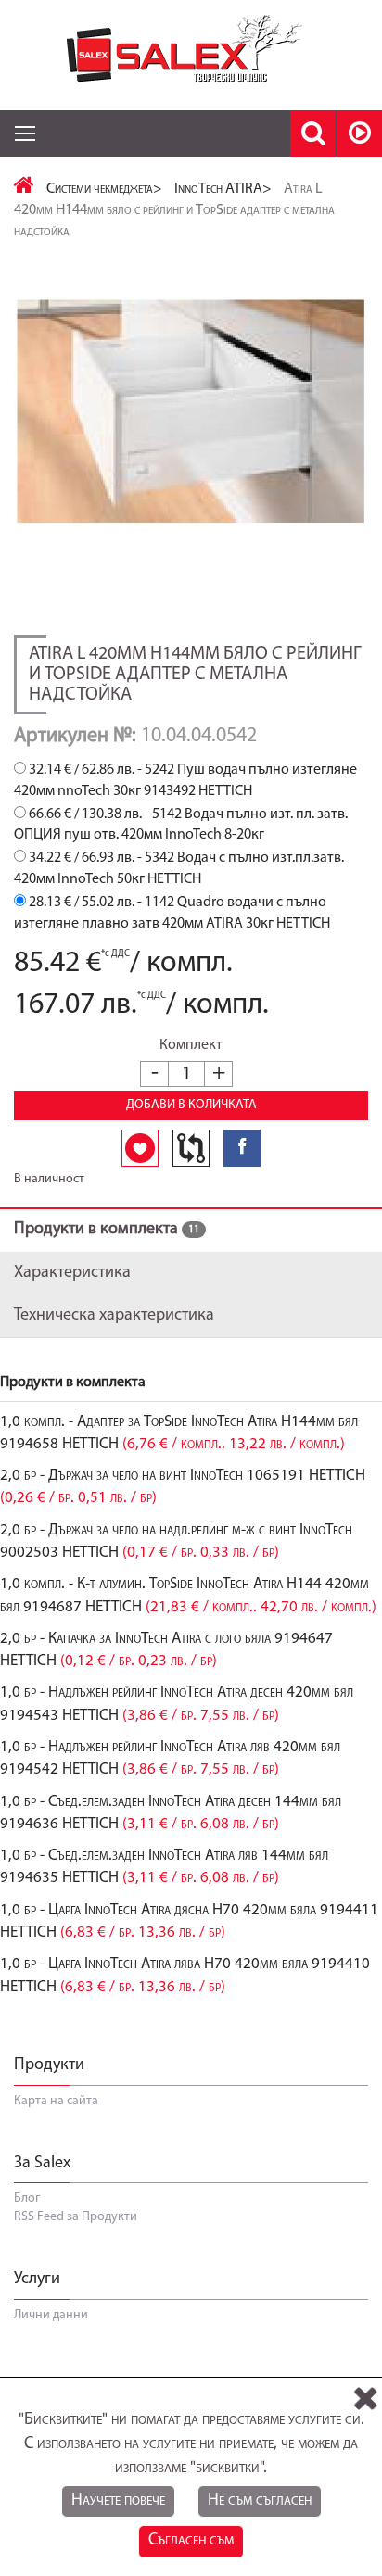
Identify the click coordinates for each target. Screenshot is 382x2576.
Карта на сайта (56, 2101)
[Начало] (24, 189)
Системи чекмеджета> (104, 189)
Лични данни (51, 2315)
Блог (27, 2198)
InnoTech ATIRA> (223, 189)
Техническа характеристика (114, 1316)
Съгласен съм (191, 2541)
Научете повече (118, 2501)
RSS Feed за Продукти (76, 2217)
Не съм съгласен (260, 2501)
